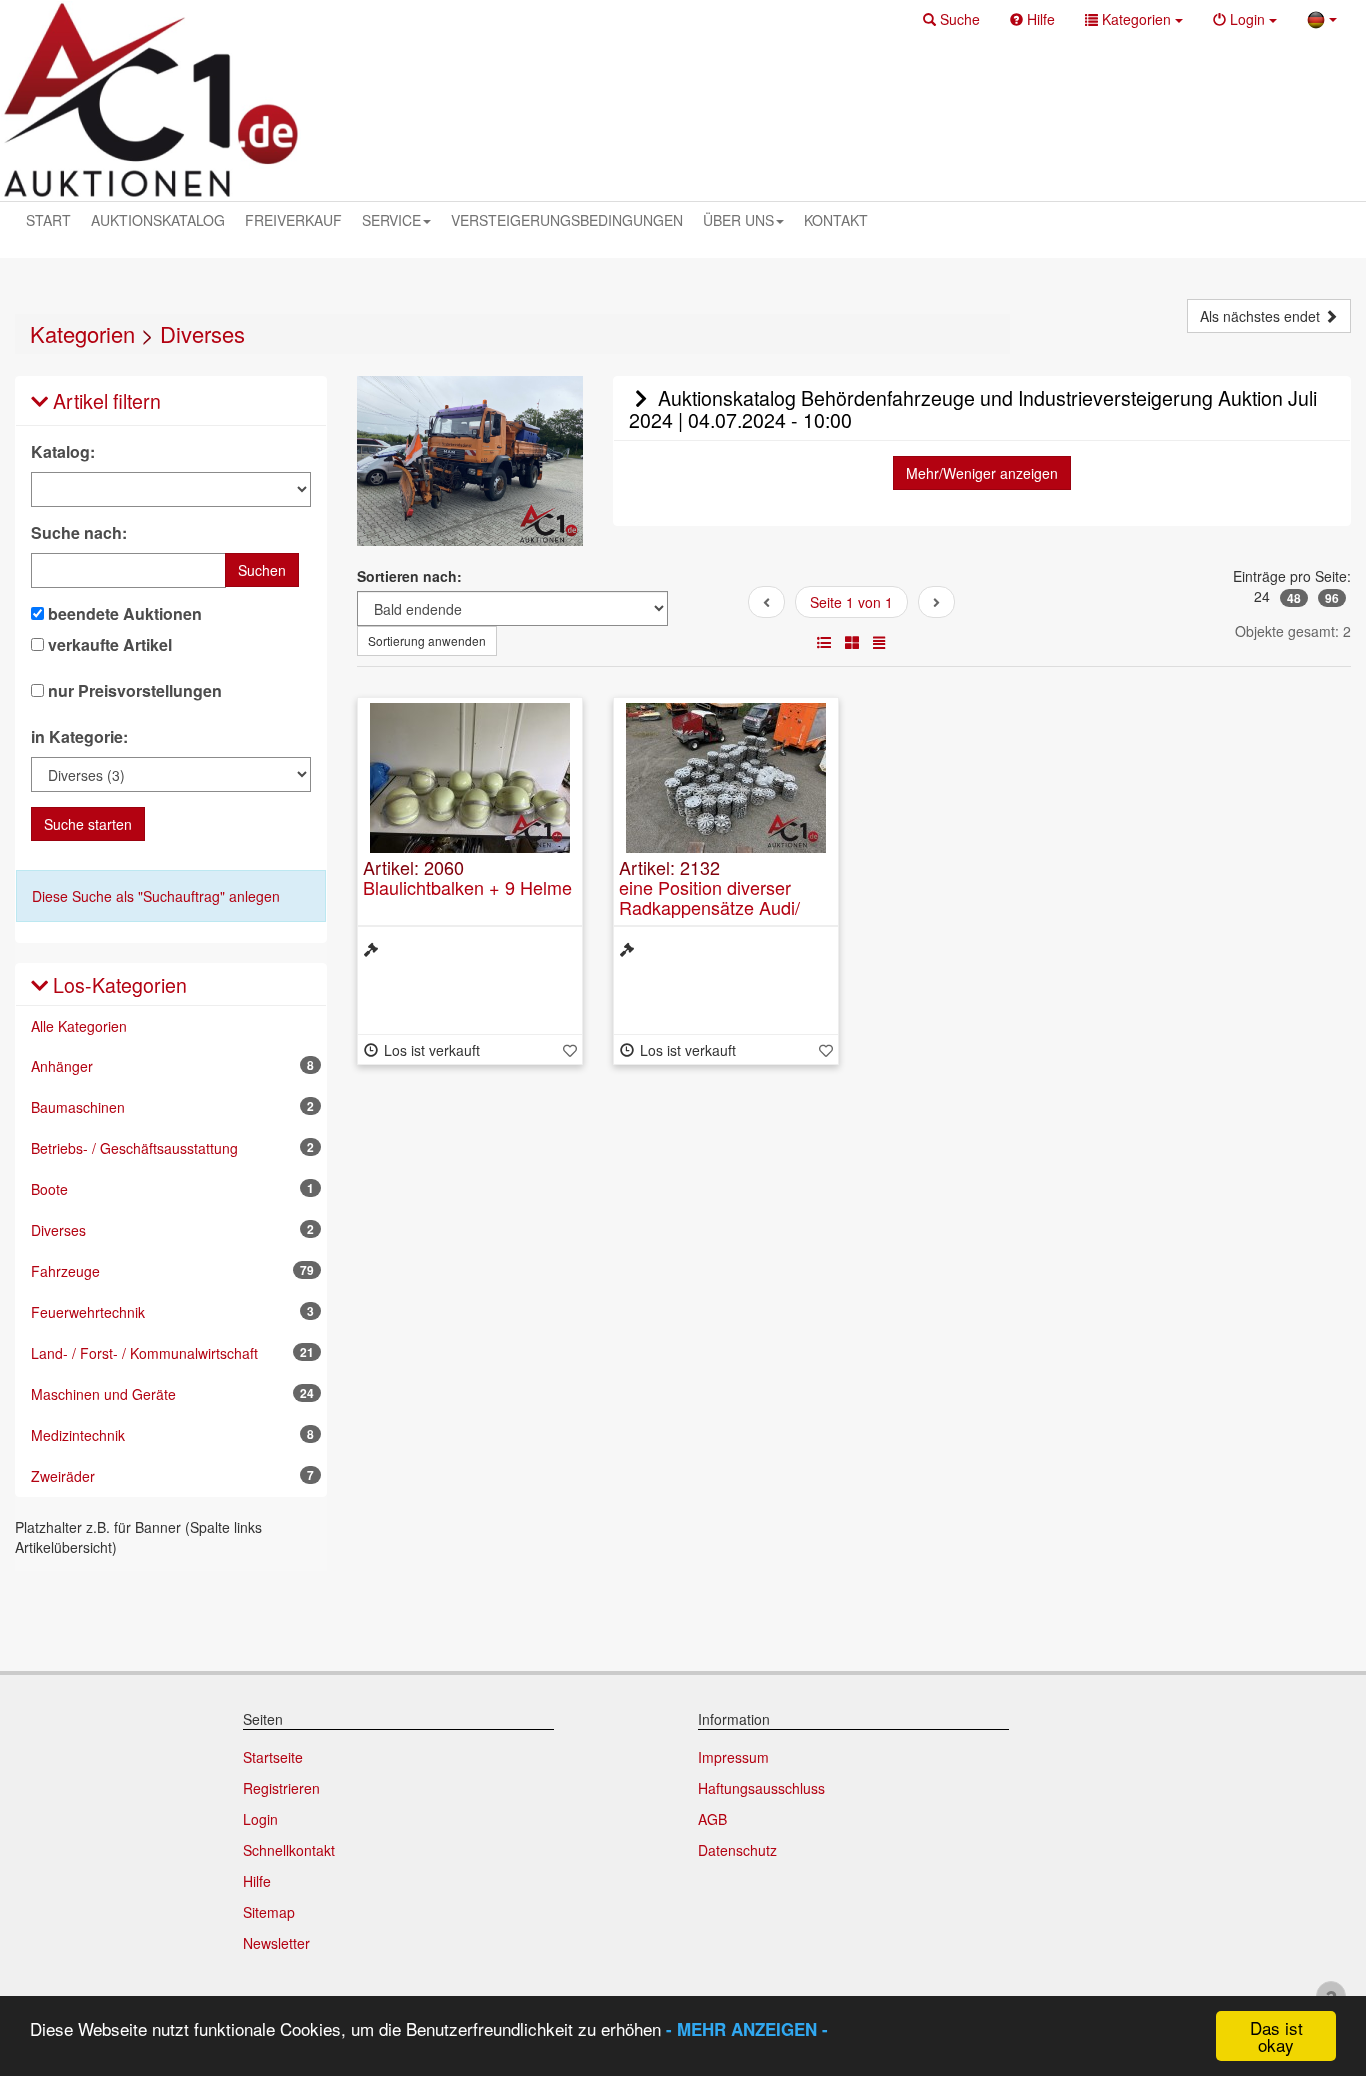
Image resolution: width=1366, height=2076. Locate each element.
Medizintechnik (172, 1435)
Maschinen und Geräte (172, 1394)
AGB (712, 1819)
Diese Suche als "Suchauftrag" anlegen (156, 896)
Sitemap (269, 1912)
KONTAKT (836, 220)
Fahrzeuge (172, 1271)
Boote (172, 1189)
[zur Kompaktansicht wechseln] (879, 642)
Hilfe (257, 1881)
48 (1294, 598)
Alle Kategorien (79, 1026)
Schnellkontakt (289, 1850)
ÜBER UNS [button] (738, 220)
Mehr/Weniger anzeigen (982, 473)
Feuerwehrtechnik (172, 1312)
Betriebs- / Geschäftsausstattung (172, 1148)
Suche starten (88, 824)
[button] (951, 19)
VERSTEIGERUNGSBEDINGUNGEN (567, 220)
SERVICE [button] (391, 220)
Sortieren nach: (409, 576)
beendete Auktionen (123, 614)
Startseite (273, 1757)
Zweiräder (172, 1476)
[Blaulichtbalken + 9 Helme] (470, 778)
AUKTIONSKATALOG (158, 220)
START (48, 220)
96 (1332, 598)
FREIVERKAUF (293, 220)
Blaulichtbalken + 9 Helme (467, 887)
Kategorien (82, 333)
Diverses (202, 333)
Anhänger (172, 1066)
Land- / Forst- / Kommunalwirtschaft (172, 1353)
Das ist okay (1276, 2036)
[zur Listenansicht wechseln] (824, 642)
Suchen (262, 570)
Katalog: (63, 452)
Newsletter (276, 1943)
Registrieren (281, 1788)
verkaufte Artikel (108, 645)
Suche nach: (79, 533)
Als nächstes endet (1262, 316)
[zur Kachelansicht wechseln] (852, 642)
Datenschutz (737, 1850)
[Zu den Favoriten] (570, 1050)
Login (260, 1819)
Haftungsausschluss (761, 1788)
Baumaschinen (172, 1107)
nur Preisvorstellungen (133, 691)
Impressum (733, 1757)
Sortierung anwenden (427, 640)
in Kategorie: (79, 737)
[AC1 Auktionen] (151, 100)
